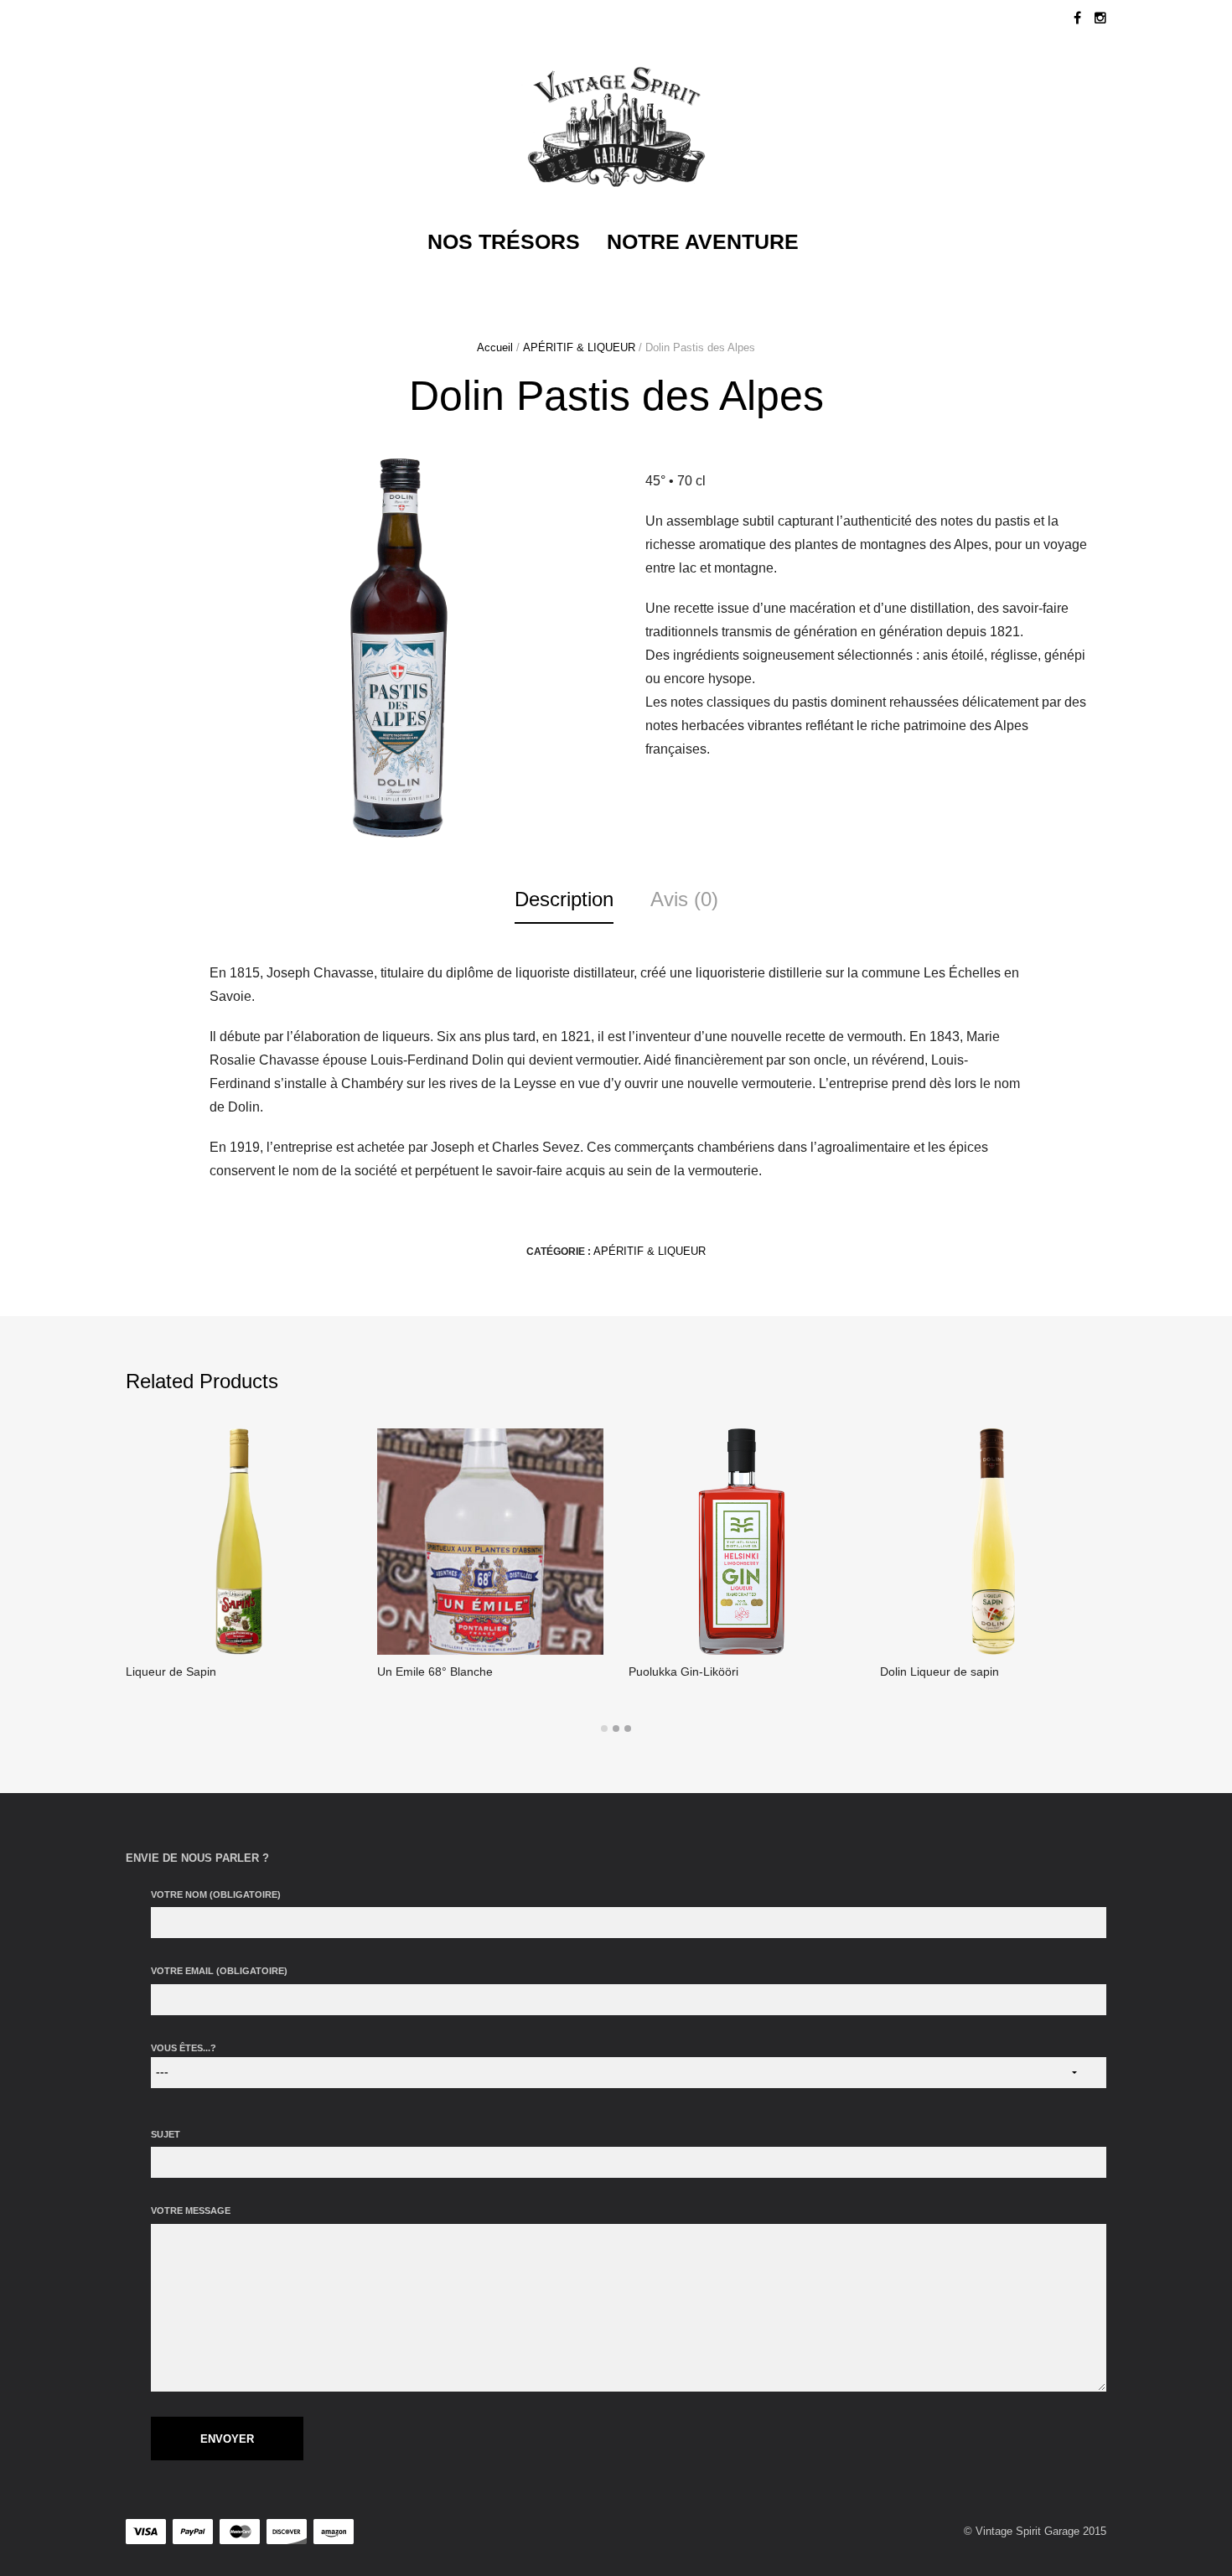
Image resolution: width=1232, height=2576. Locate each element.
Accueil (495, 347)
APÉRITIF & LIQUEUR (579, 347)
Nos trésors (504, 241)
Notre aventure (703, 241)
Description (564, 899)
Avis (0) (684, 899)
